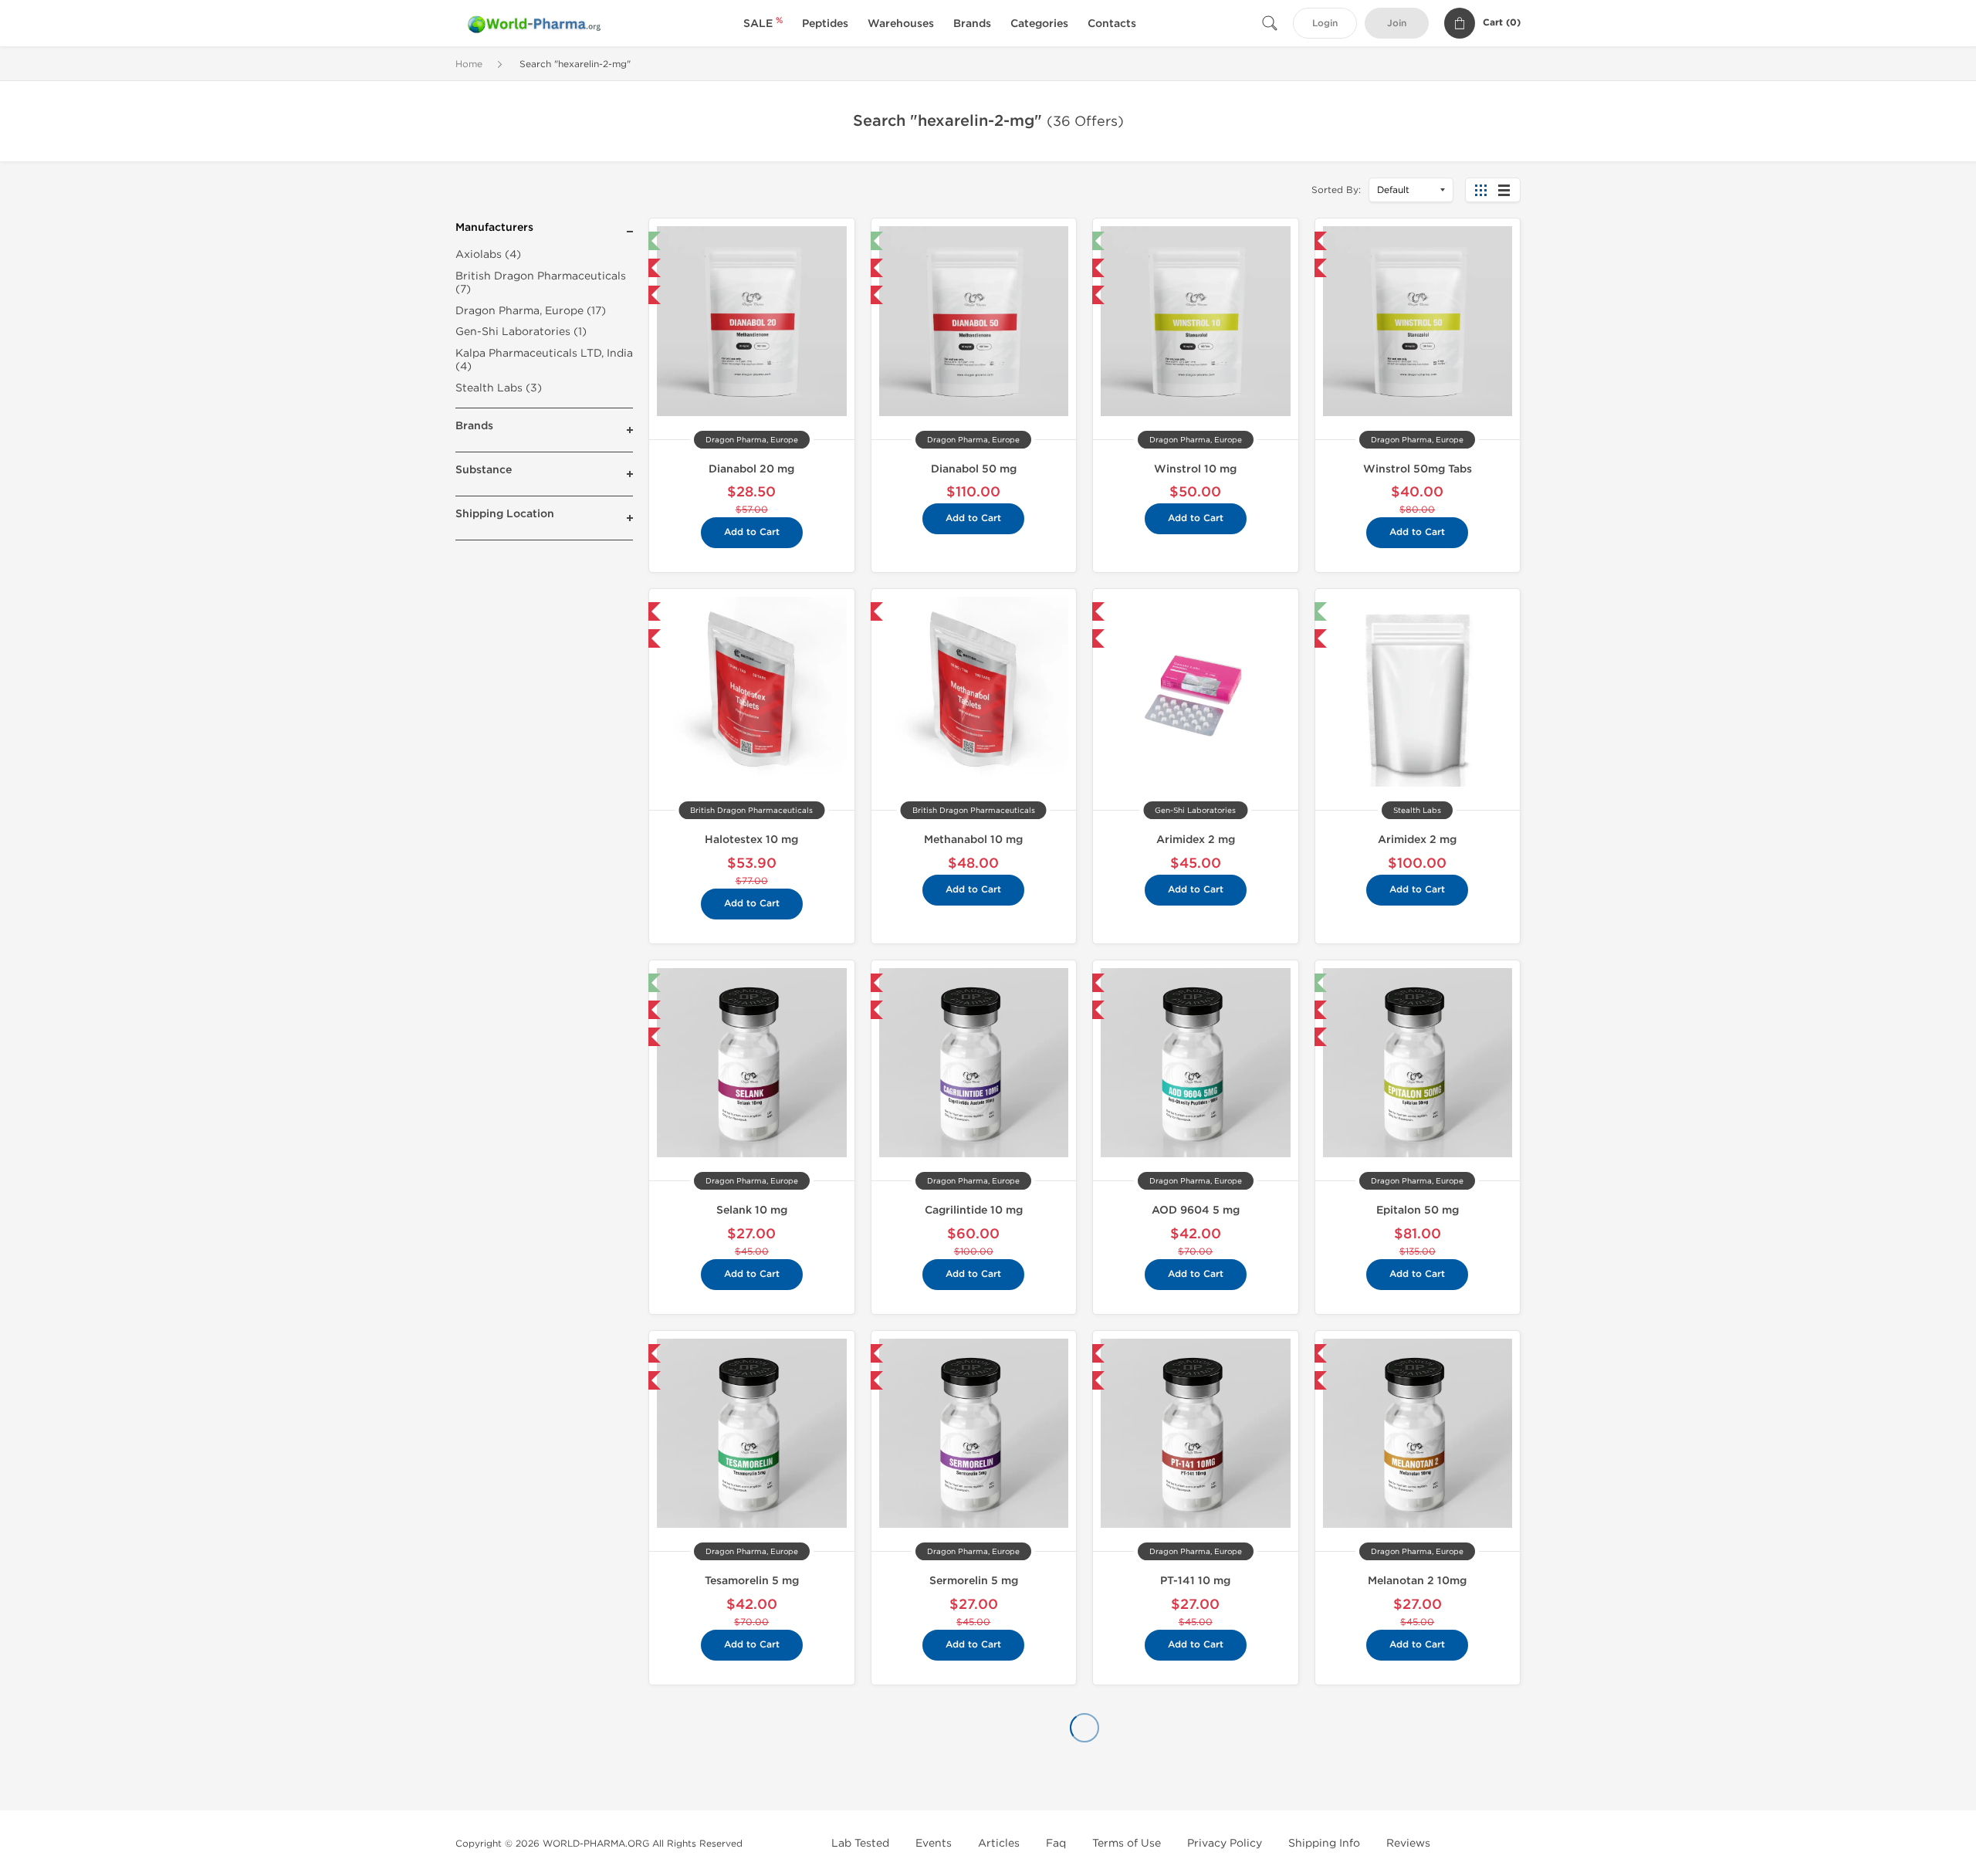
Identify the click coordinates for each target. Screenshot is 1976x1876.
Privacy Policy (1225, 1843)
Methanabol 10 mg (973, 840)
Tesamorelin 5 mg (752, 1581)
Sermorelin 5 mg (974, 1581)
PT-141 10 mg (1195, 1581)
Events (934, 1843)
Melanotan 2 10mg (1417, 1581)
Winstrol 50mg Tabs (1418, 469)
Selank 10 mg (752, 1210)
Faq (1056, 1843)
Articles (999, 1843)
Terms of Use (1127, 1843)
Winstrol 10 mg (1195, 469)
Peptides (825, 24)
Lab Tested (860, 1843)
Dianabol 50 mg (974, 469)
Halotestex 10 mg (751, 840)
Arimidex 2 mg (1196, 840)
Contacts (1112, 24)
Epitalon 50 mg (1418, 1210)
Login (1325, 24)
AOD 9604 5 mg (1196, 1210)
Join (1397, 24)
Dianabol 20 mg (751, 469)
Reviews (1408, 1843)
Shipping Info (1324, 1843)
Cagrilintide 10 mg (974, 1210)
